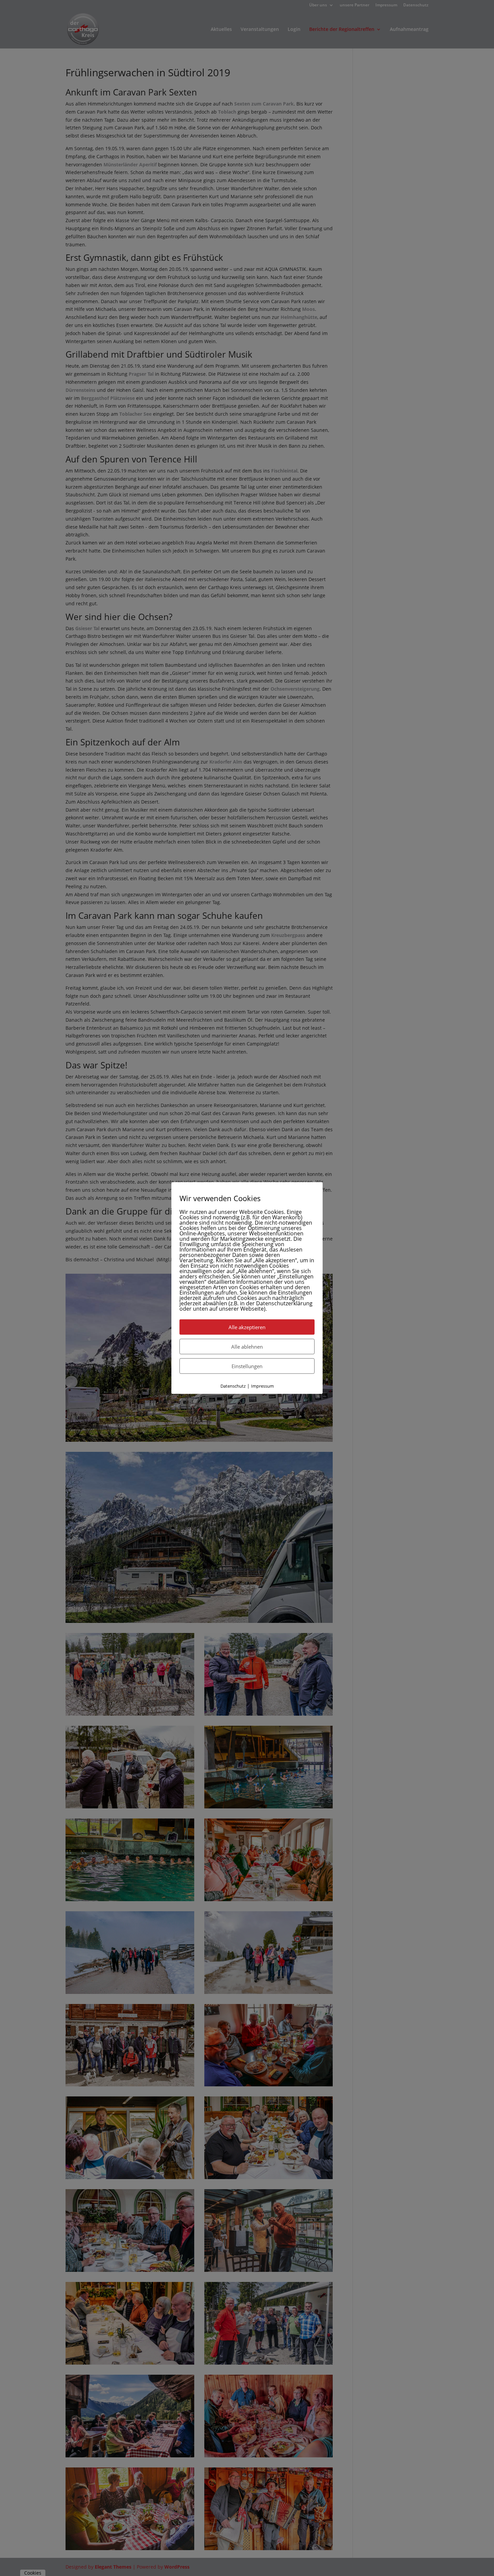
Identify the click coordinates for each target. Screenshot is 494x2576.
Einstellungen (247, 1366)
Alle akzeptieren (247, 1327)
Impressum (262, 1386)
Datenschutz (233, 1386)
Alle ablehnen (247, 1346)
